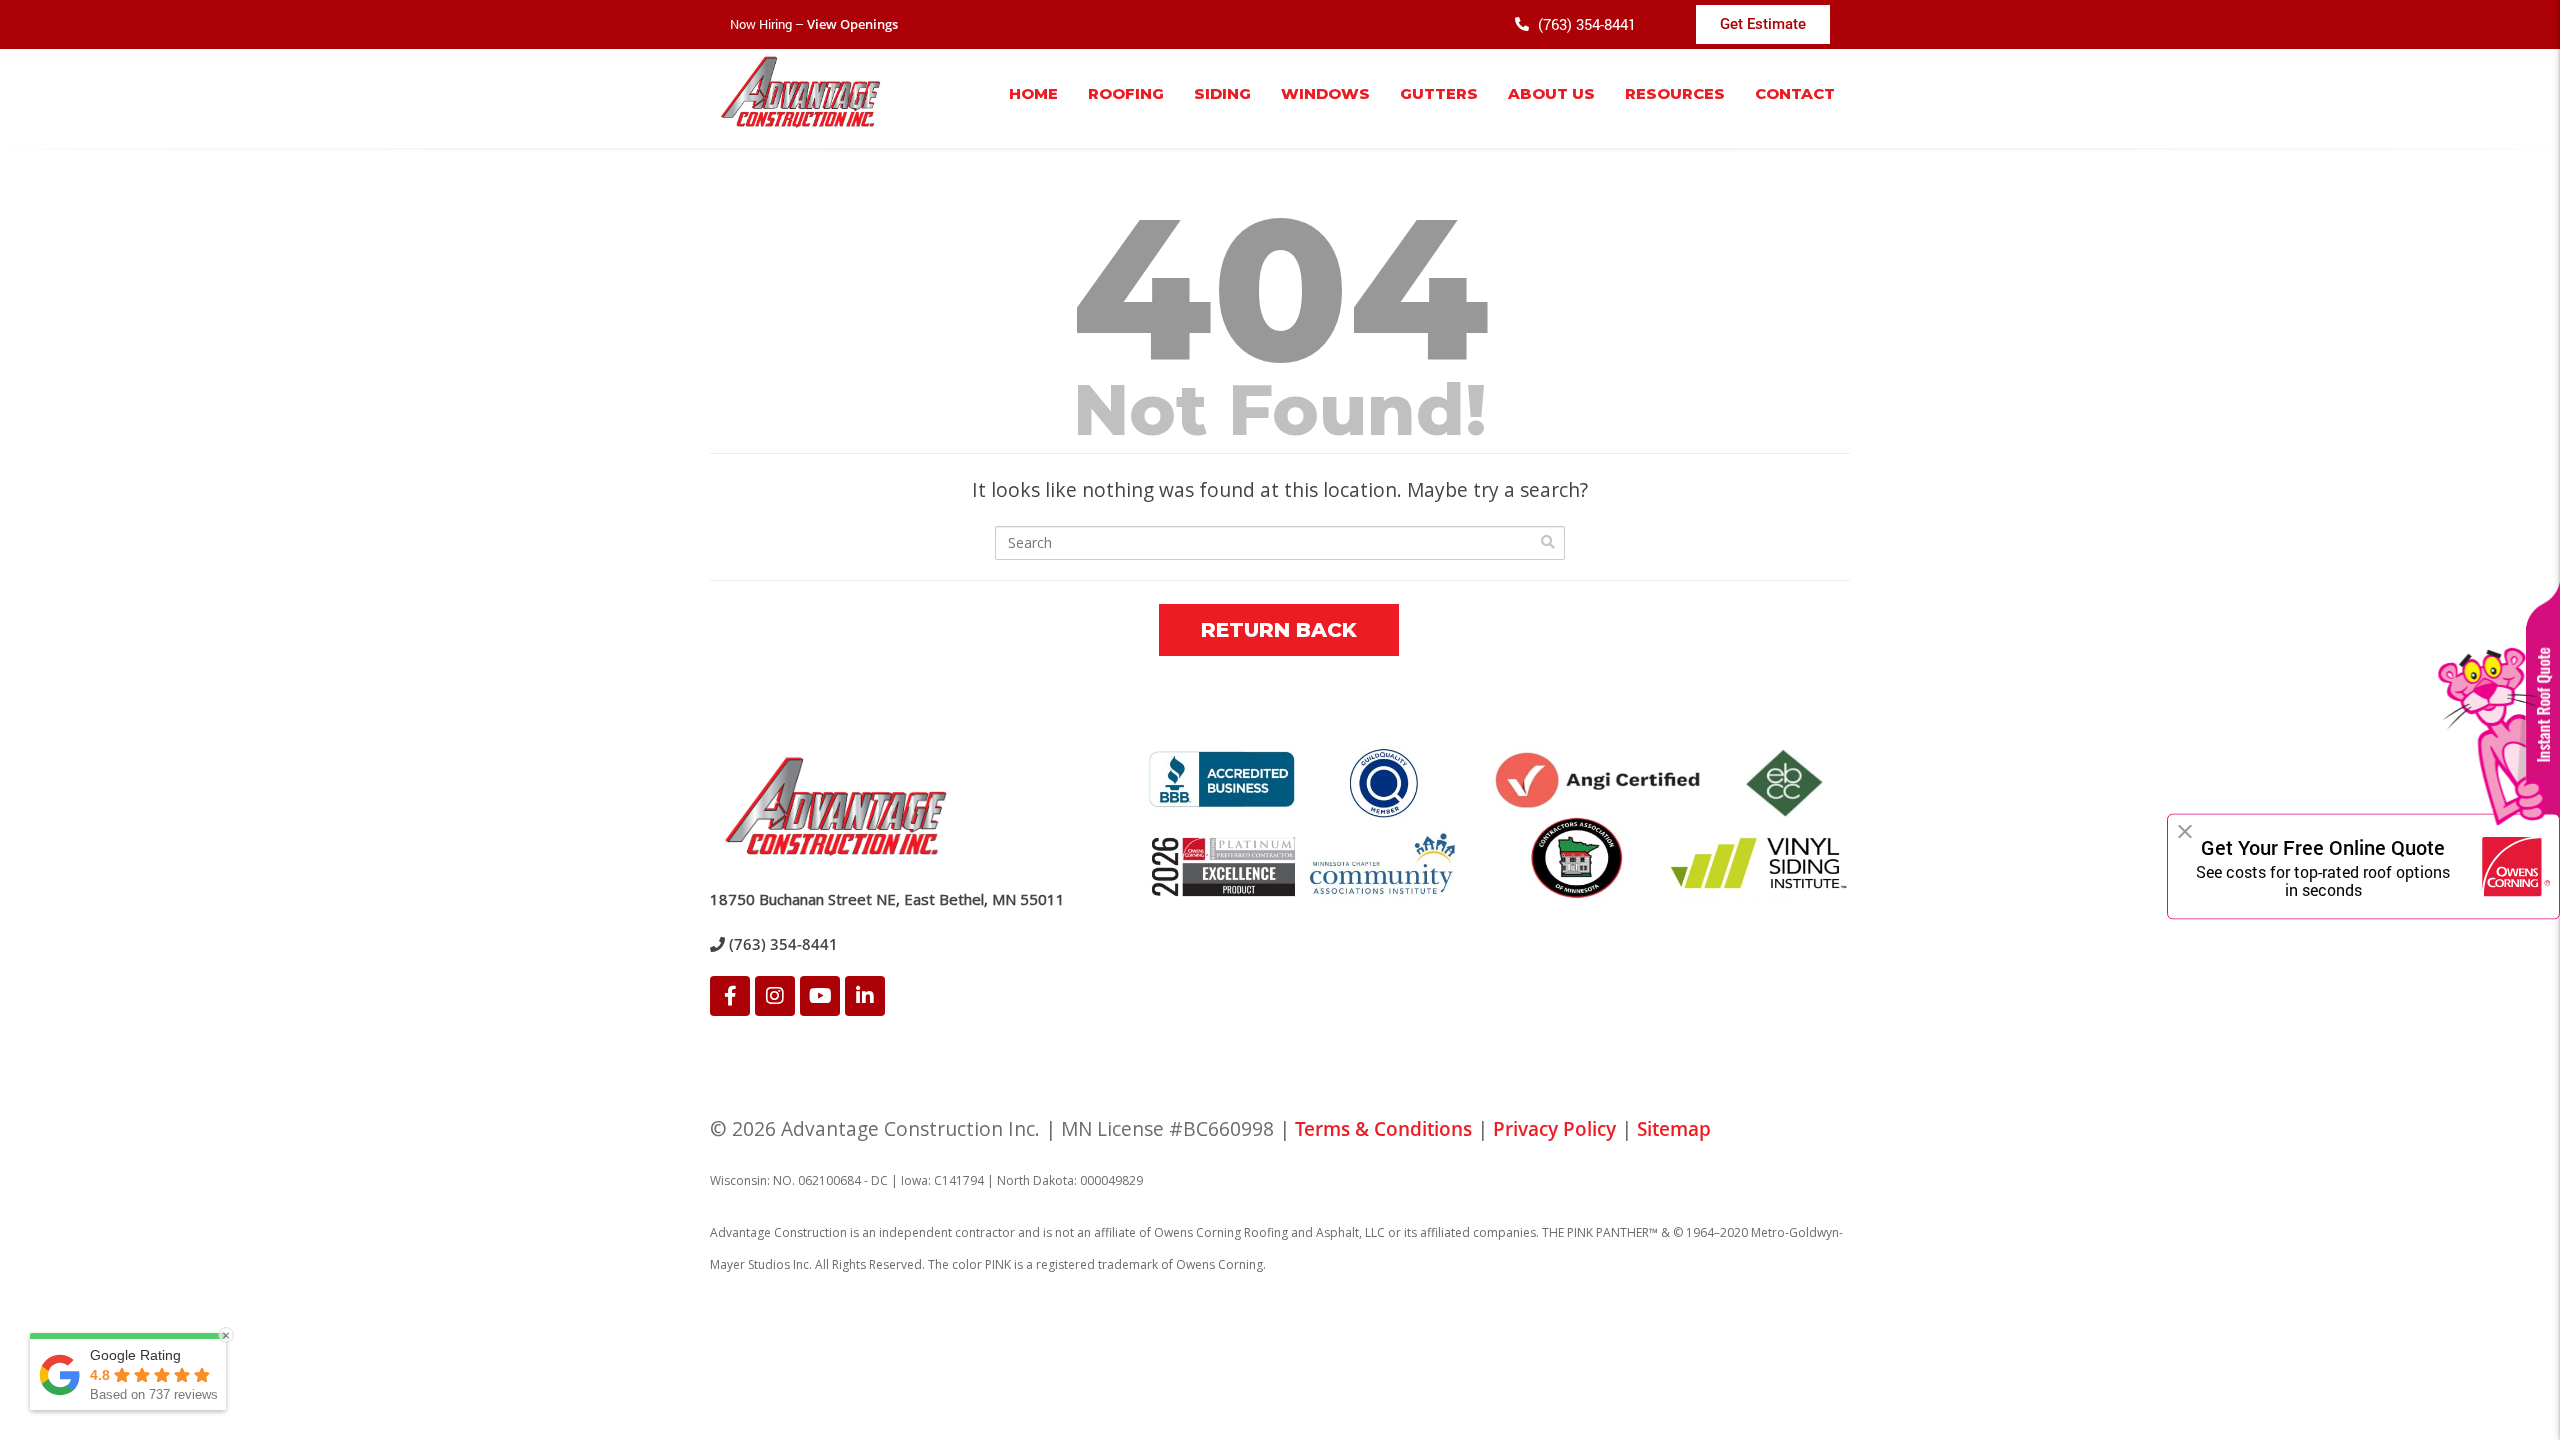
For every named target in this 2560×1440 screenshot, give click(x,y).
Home (1033, 93)
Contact (1795, 93)
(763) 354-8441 (781, 944)
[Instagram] (775, 996)
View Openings (852, 24)
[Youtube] (820, 996)
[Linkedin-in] (865, 996)
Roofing (1126, 93)
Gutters (1439, 93)
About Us (1551, 93)
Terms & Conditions (1383, 1128)
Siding (1222, 93)
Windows (1325, 93)
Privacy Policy (1554, 1128)
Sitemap (1674, 1128)
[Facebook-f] (730, 996)
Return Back (1279, 629)
